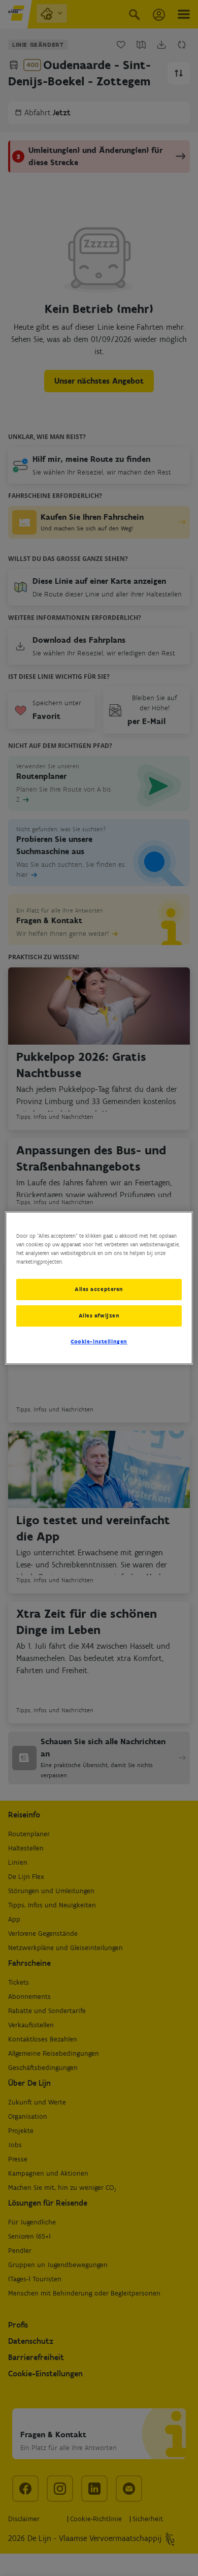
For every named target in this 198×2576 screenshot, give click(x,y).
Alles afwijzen (99, 1315)
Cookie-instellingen (99, 1341)
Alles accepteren (99, 1289)
